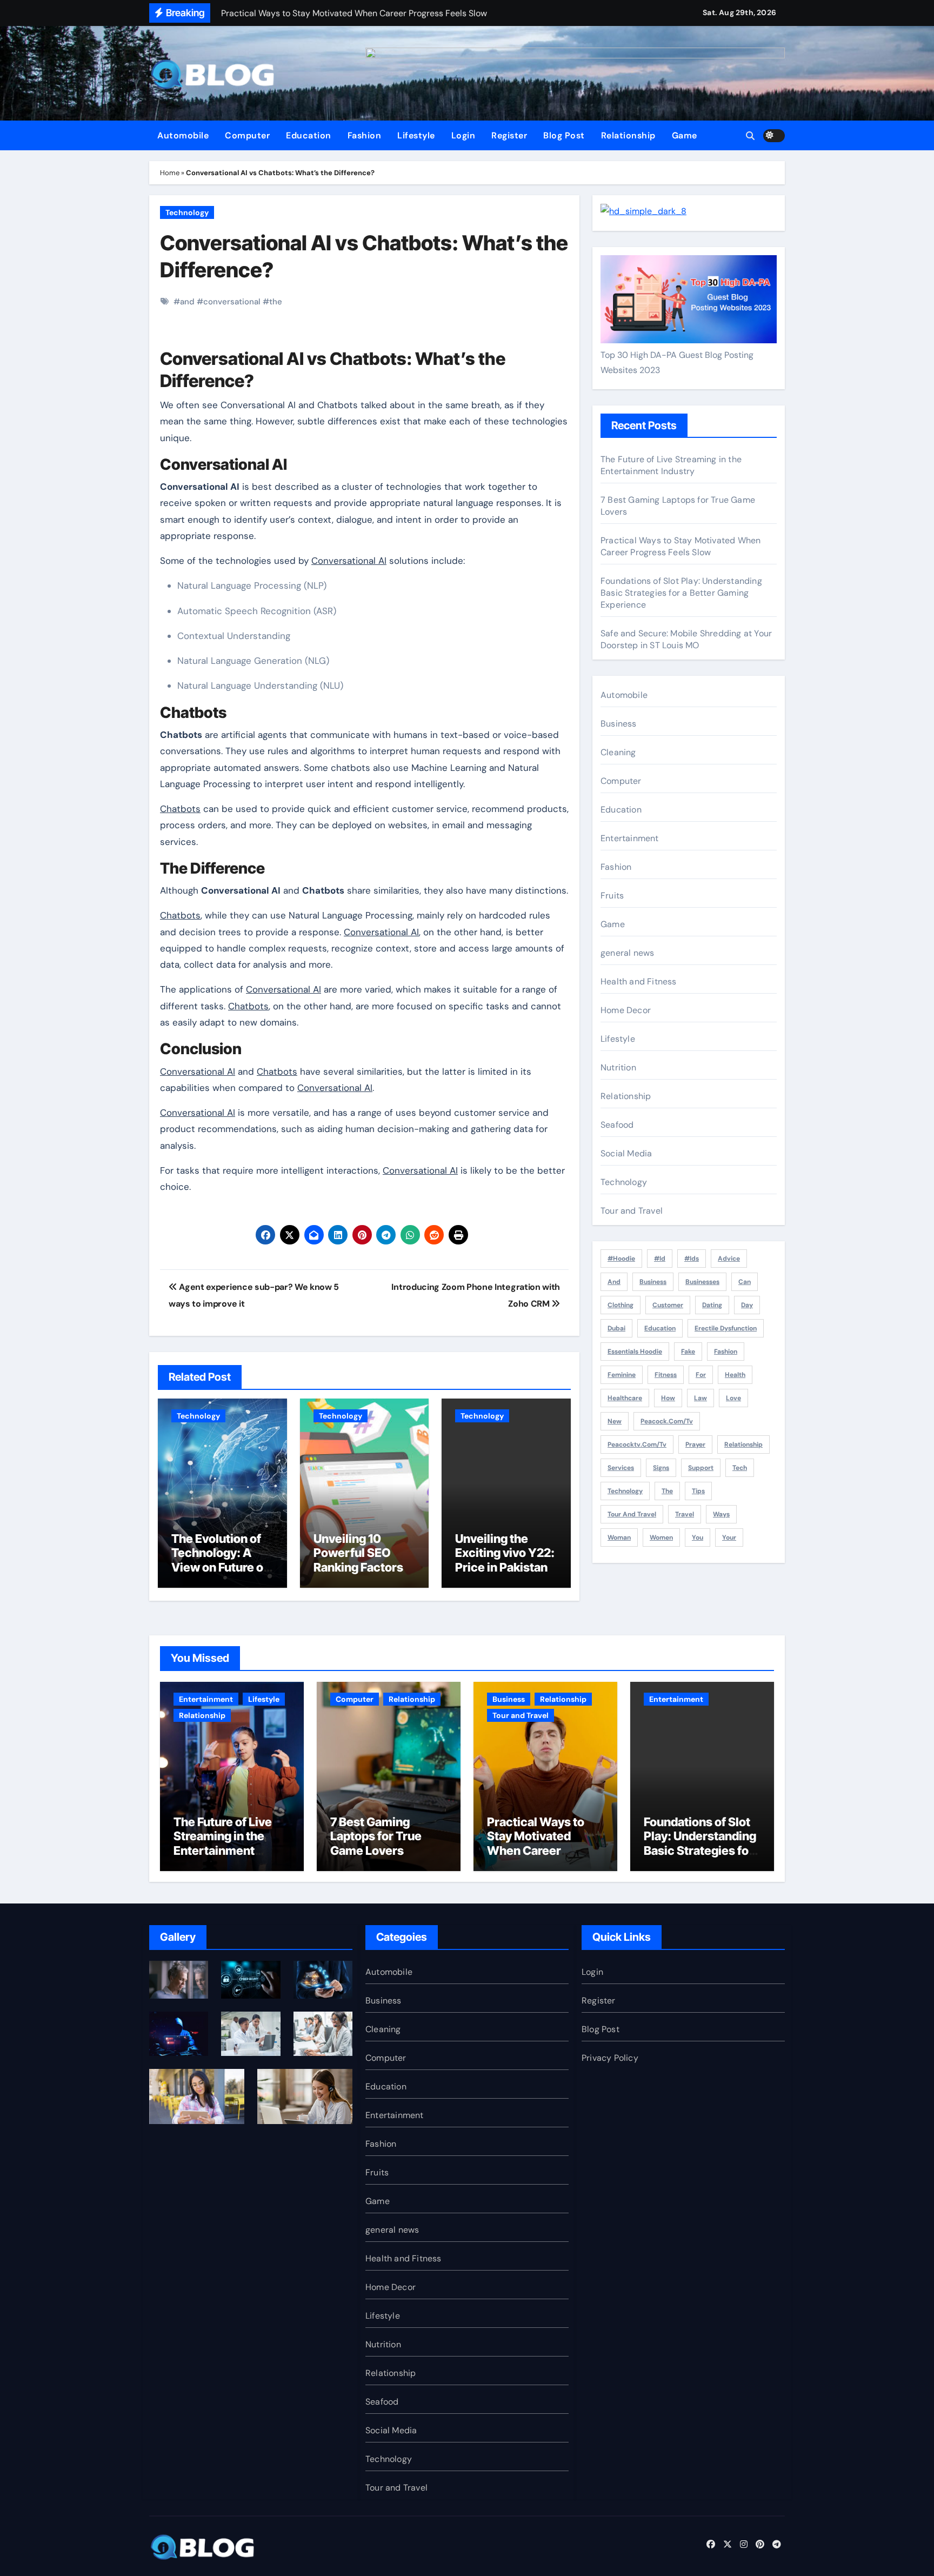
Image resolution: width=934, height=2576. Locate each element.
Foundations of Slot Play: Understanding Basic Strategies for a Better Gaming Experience (681, 593)
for (701, 1375)
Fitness (666, 1375)
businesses (702, 1282)
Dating (712, 1305)
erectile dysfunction (726, 1328)
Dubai (616, 1328)
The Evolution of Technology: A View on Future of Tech (219, 1560)
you (698, 1537)
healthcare (625, 1398)
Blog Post (564, 135)
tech (740, 1468)
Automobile (183, 135)
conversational (232, 302)
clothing (621, 1305)
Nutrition (618, 1067)
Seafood (617, 1125)
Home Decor (626, 1010)
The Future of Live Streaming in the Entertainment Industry (671, 465)
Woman (619, 1537)
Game (685, 135)
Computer (247, 135)
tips (698, 1491)
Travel (685, 1514)
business (653, 1282)
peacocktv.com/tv (637, 1445)
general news (627, 953)
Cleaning (618, 752)
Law (700, 1398)
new (615, 1421)
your (729, 1537)
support (701, 1468)
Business (619, 724)
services (621, 1468)
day (747, 1305)
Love (733, 1398)
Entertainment (630, 838)
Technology (187, 212)
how (668, 1398)
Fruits (612, 896)
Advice (729, 1259)
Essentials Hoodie (635, 1352)
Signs (661, 1468)
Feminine (622, 1375)
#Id (660, 1259)
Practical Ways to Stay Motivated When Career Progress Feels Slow (681, 546)
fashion (726, 1352)
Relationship (628, 135)
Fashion (365, 135)
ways (721, 1514)
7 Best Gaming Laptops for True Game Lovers (376, 1836)
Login (463, 135)
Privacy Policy (610, 2058)
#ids (692, 1259)
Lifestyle (416, 135)
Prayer (695, 1445)
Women (661, 1537)
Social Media (626, 1153)
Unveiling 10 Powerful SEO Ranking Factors (358, 1553)
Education (309, 135)
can (745, 1282)
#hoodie (621, 1259)
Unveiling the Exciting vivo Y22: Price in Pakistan (505, 1553)
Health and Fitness (639, 981)
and (187, 302)
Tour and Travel (632, 1211)
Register (509, 135)
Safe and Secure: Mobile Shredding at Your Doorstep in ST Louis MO (686, 639)
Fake (688, 1352)
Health (735, 1375)
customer (668, 1305)
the (276, 302)
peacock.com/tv (667, 1421)
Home (170, 173)
